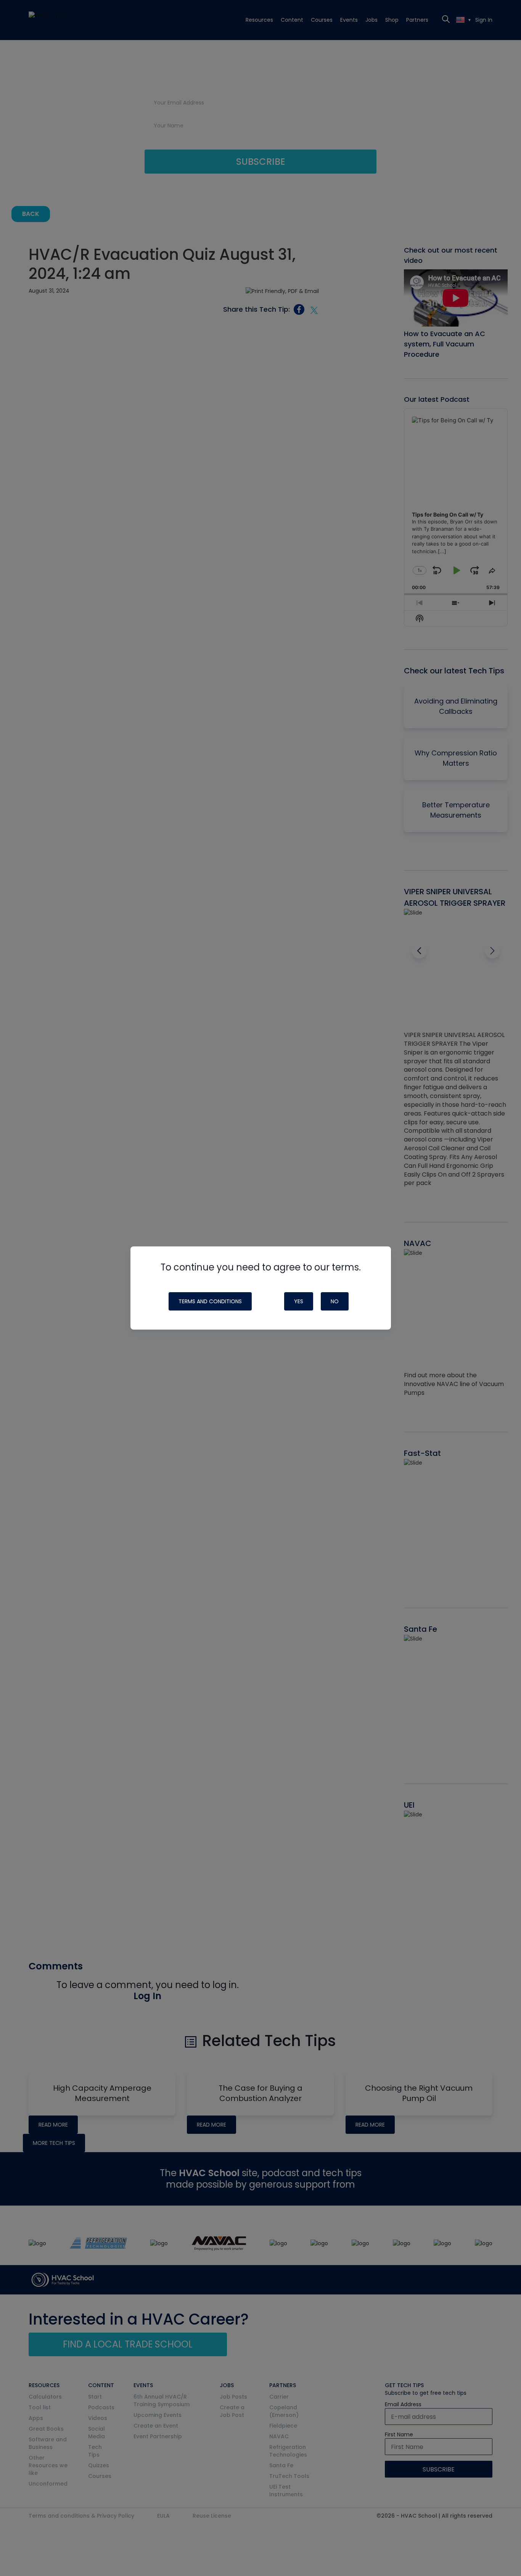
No (335, 1301)
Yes (299, 1301)
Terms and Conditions (210, 1301)
